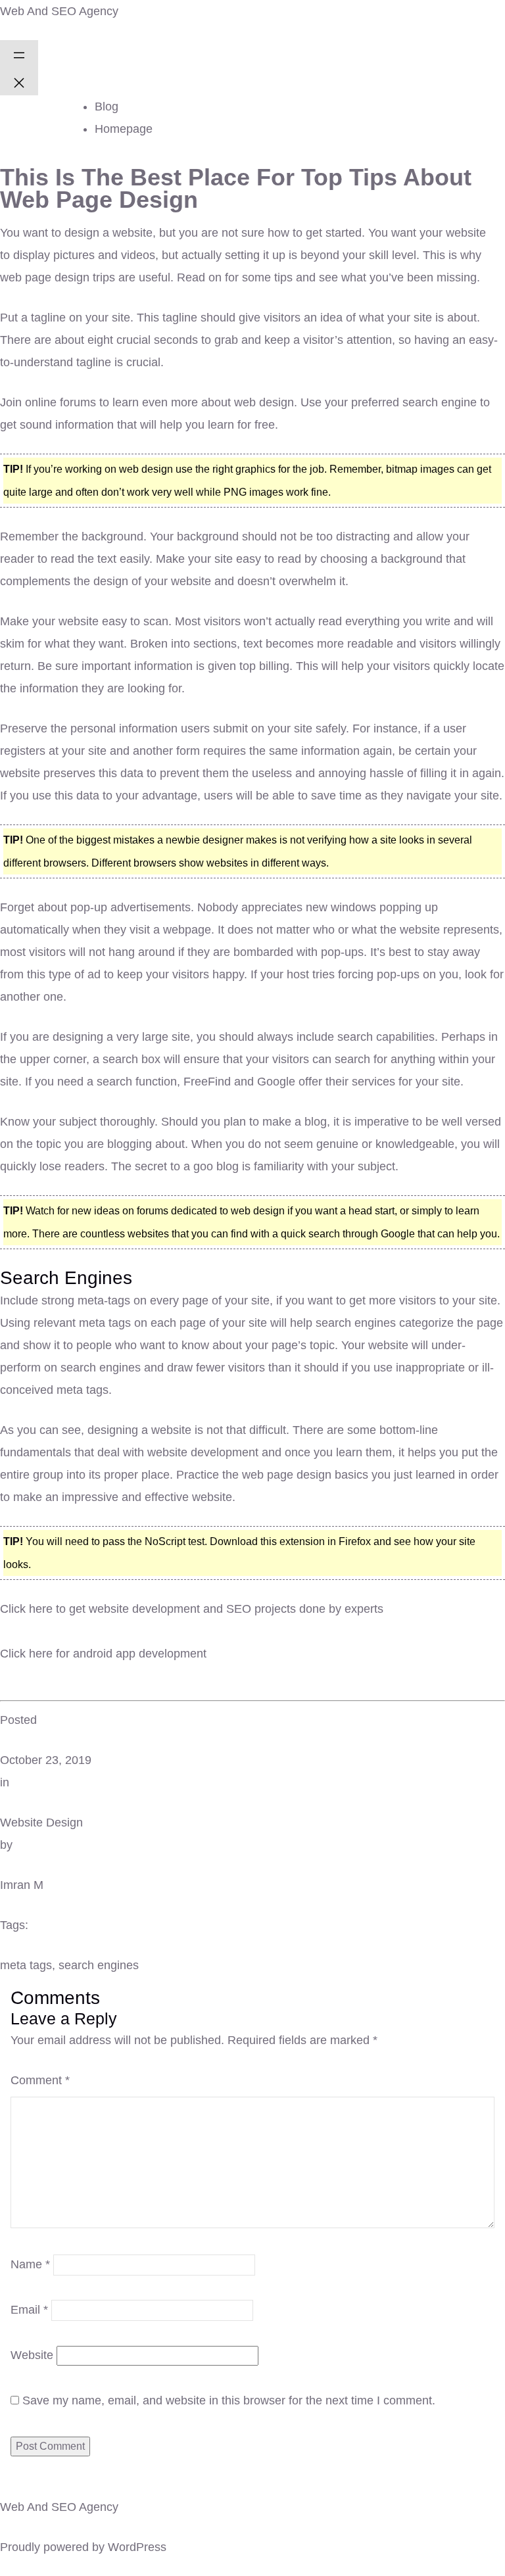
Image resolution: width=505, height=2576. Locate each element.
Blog (107, 107)
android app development (140, 1654)
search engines (99, 1965)
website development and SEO (170, 1609)
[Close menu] (19, 82)
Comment (40, 2080)
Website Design (41, 1823)
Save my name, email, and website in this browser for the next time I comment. (229, 2400)
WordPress (137, 2547)
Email (29, 2310)
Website (32, 2355)
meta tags (26, 1965)
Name (30, 2264)
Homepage (124, 129)
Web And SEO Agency (59, 11)
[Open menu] (19, 54)
